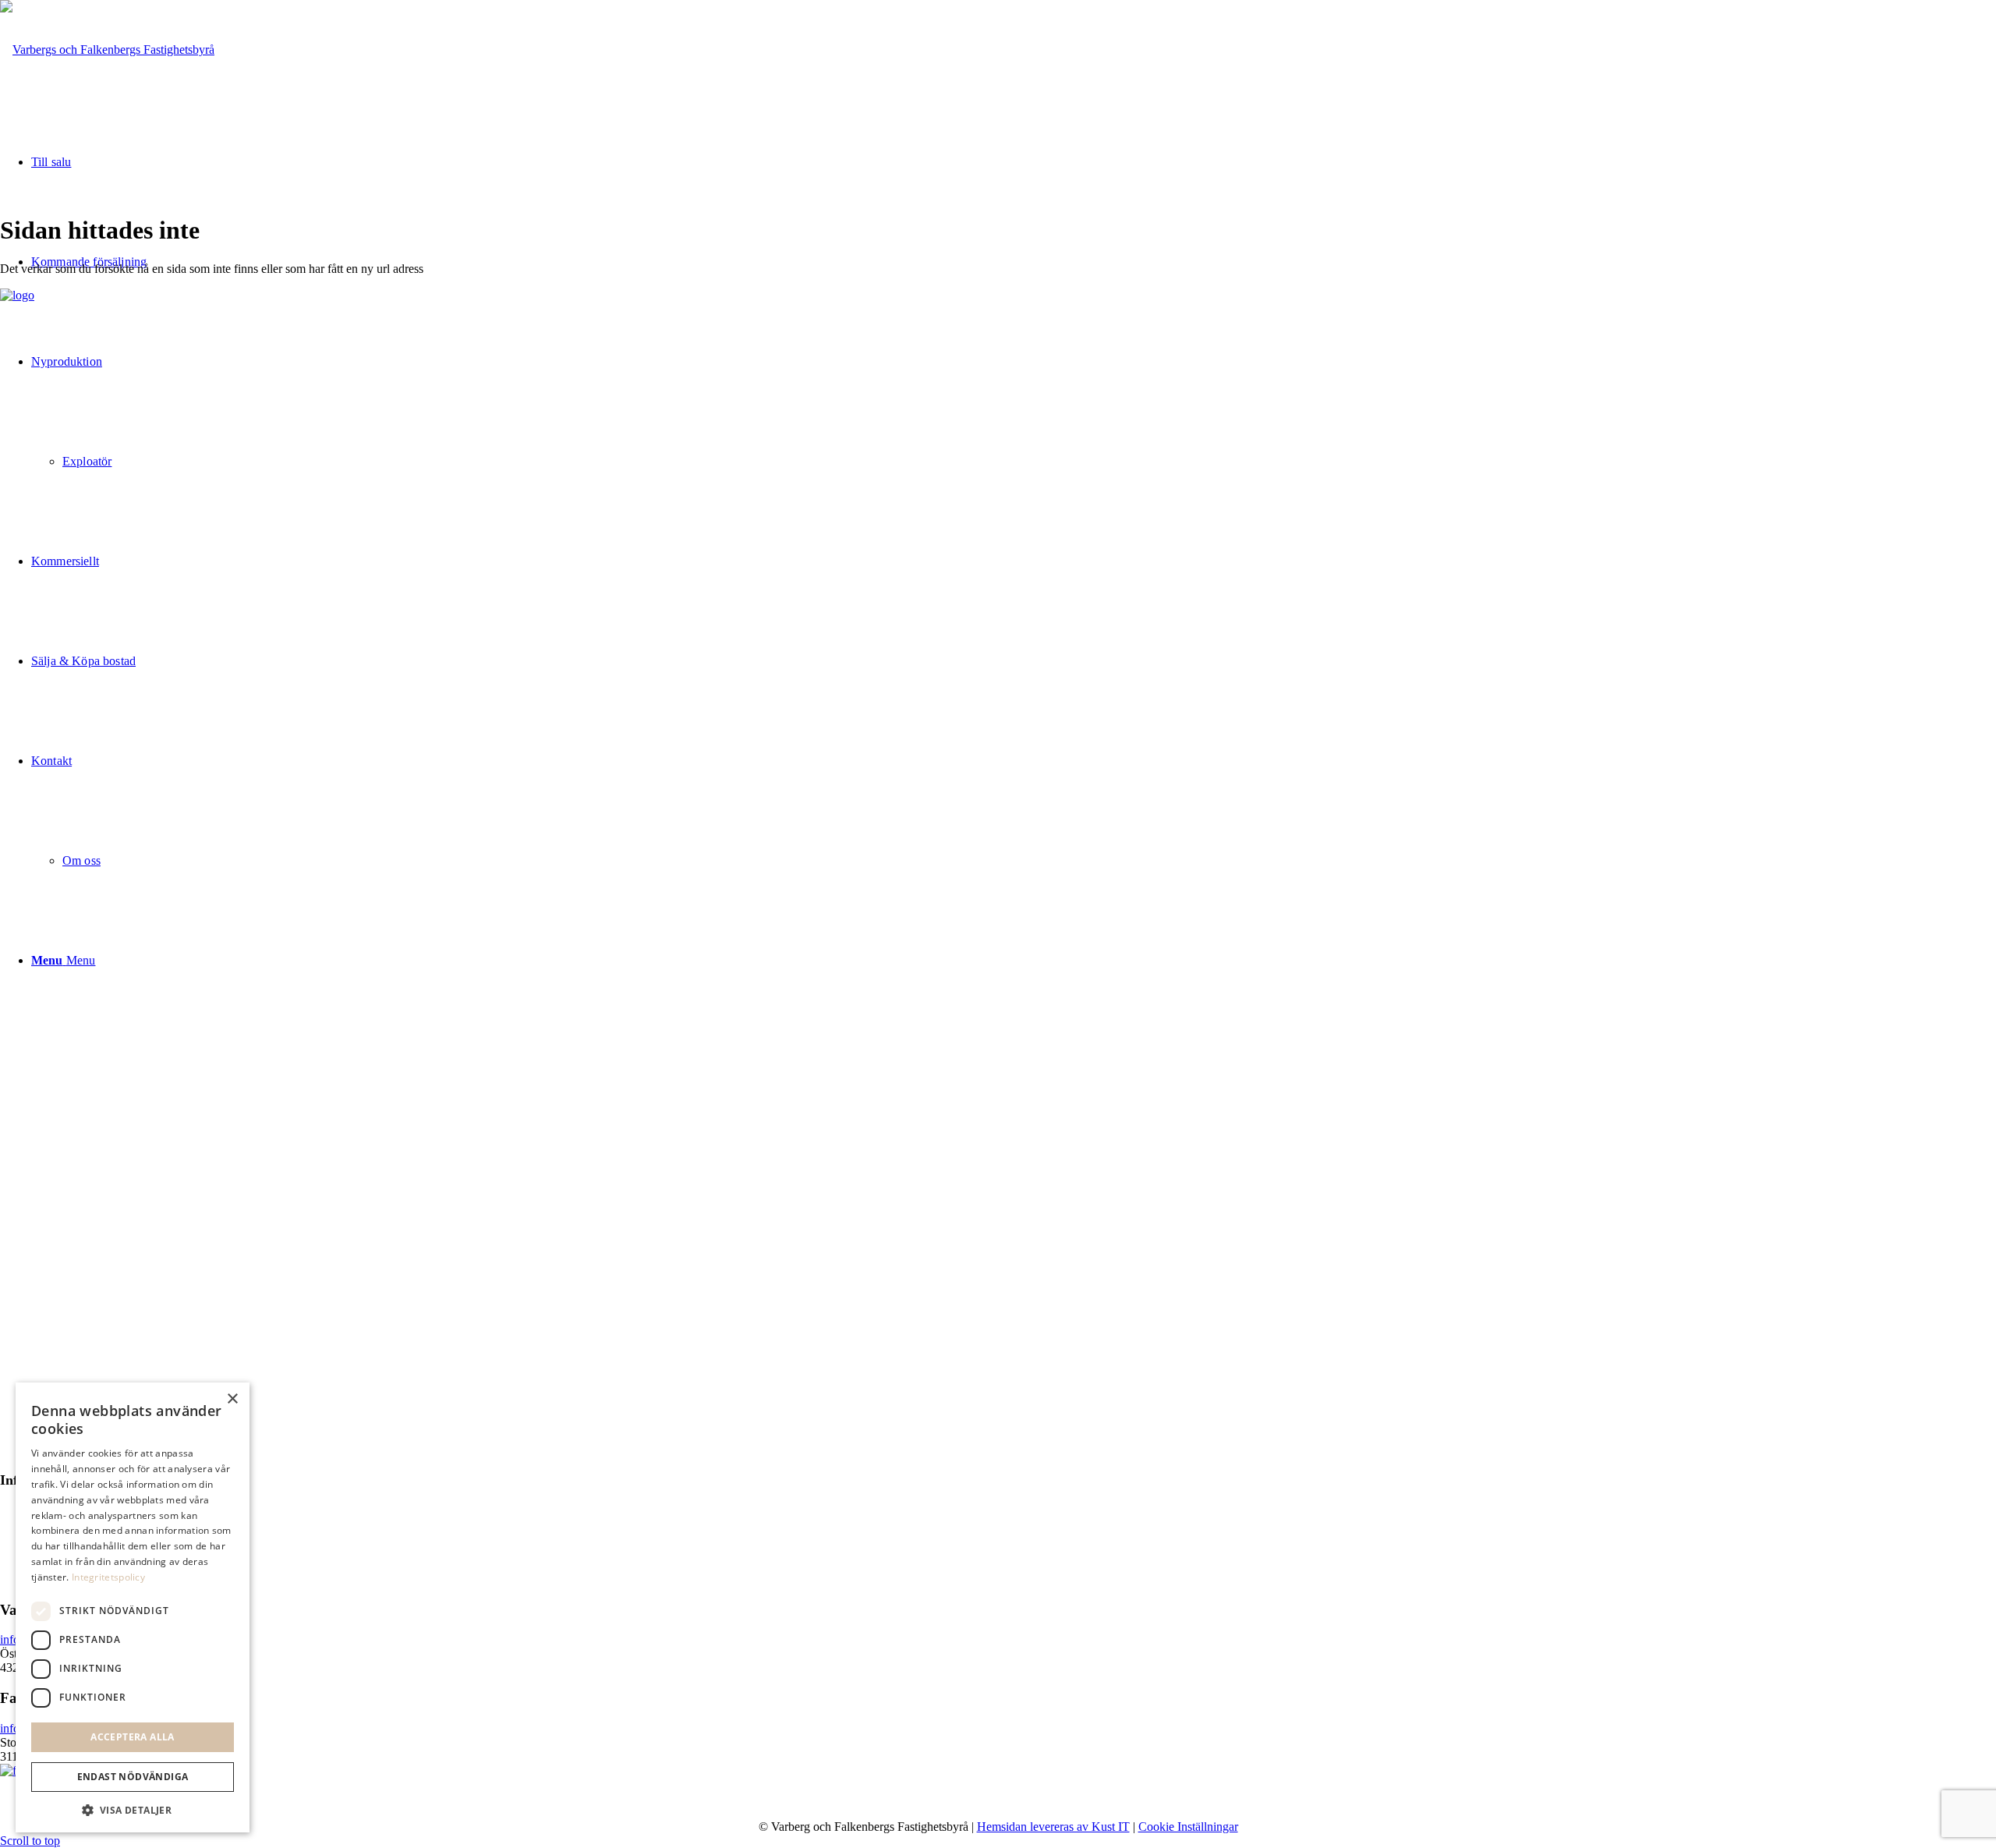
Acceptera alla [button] (133, 1737)
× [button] (232, 1399)
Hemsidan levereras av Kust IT (1053, 1827)
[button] (133, 1809)
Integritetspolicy (108, 1577)
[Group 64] (107, 50)
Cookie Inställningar (1188, 1827)
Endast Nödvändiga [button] (133, 1777)
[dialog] (133, 1607)
